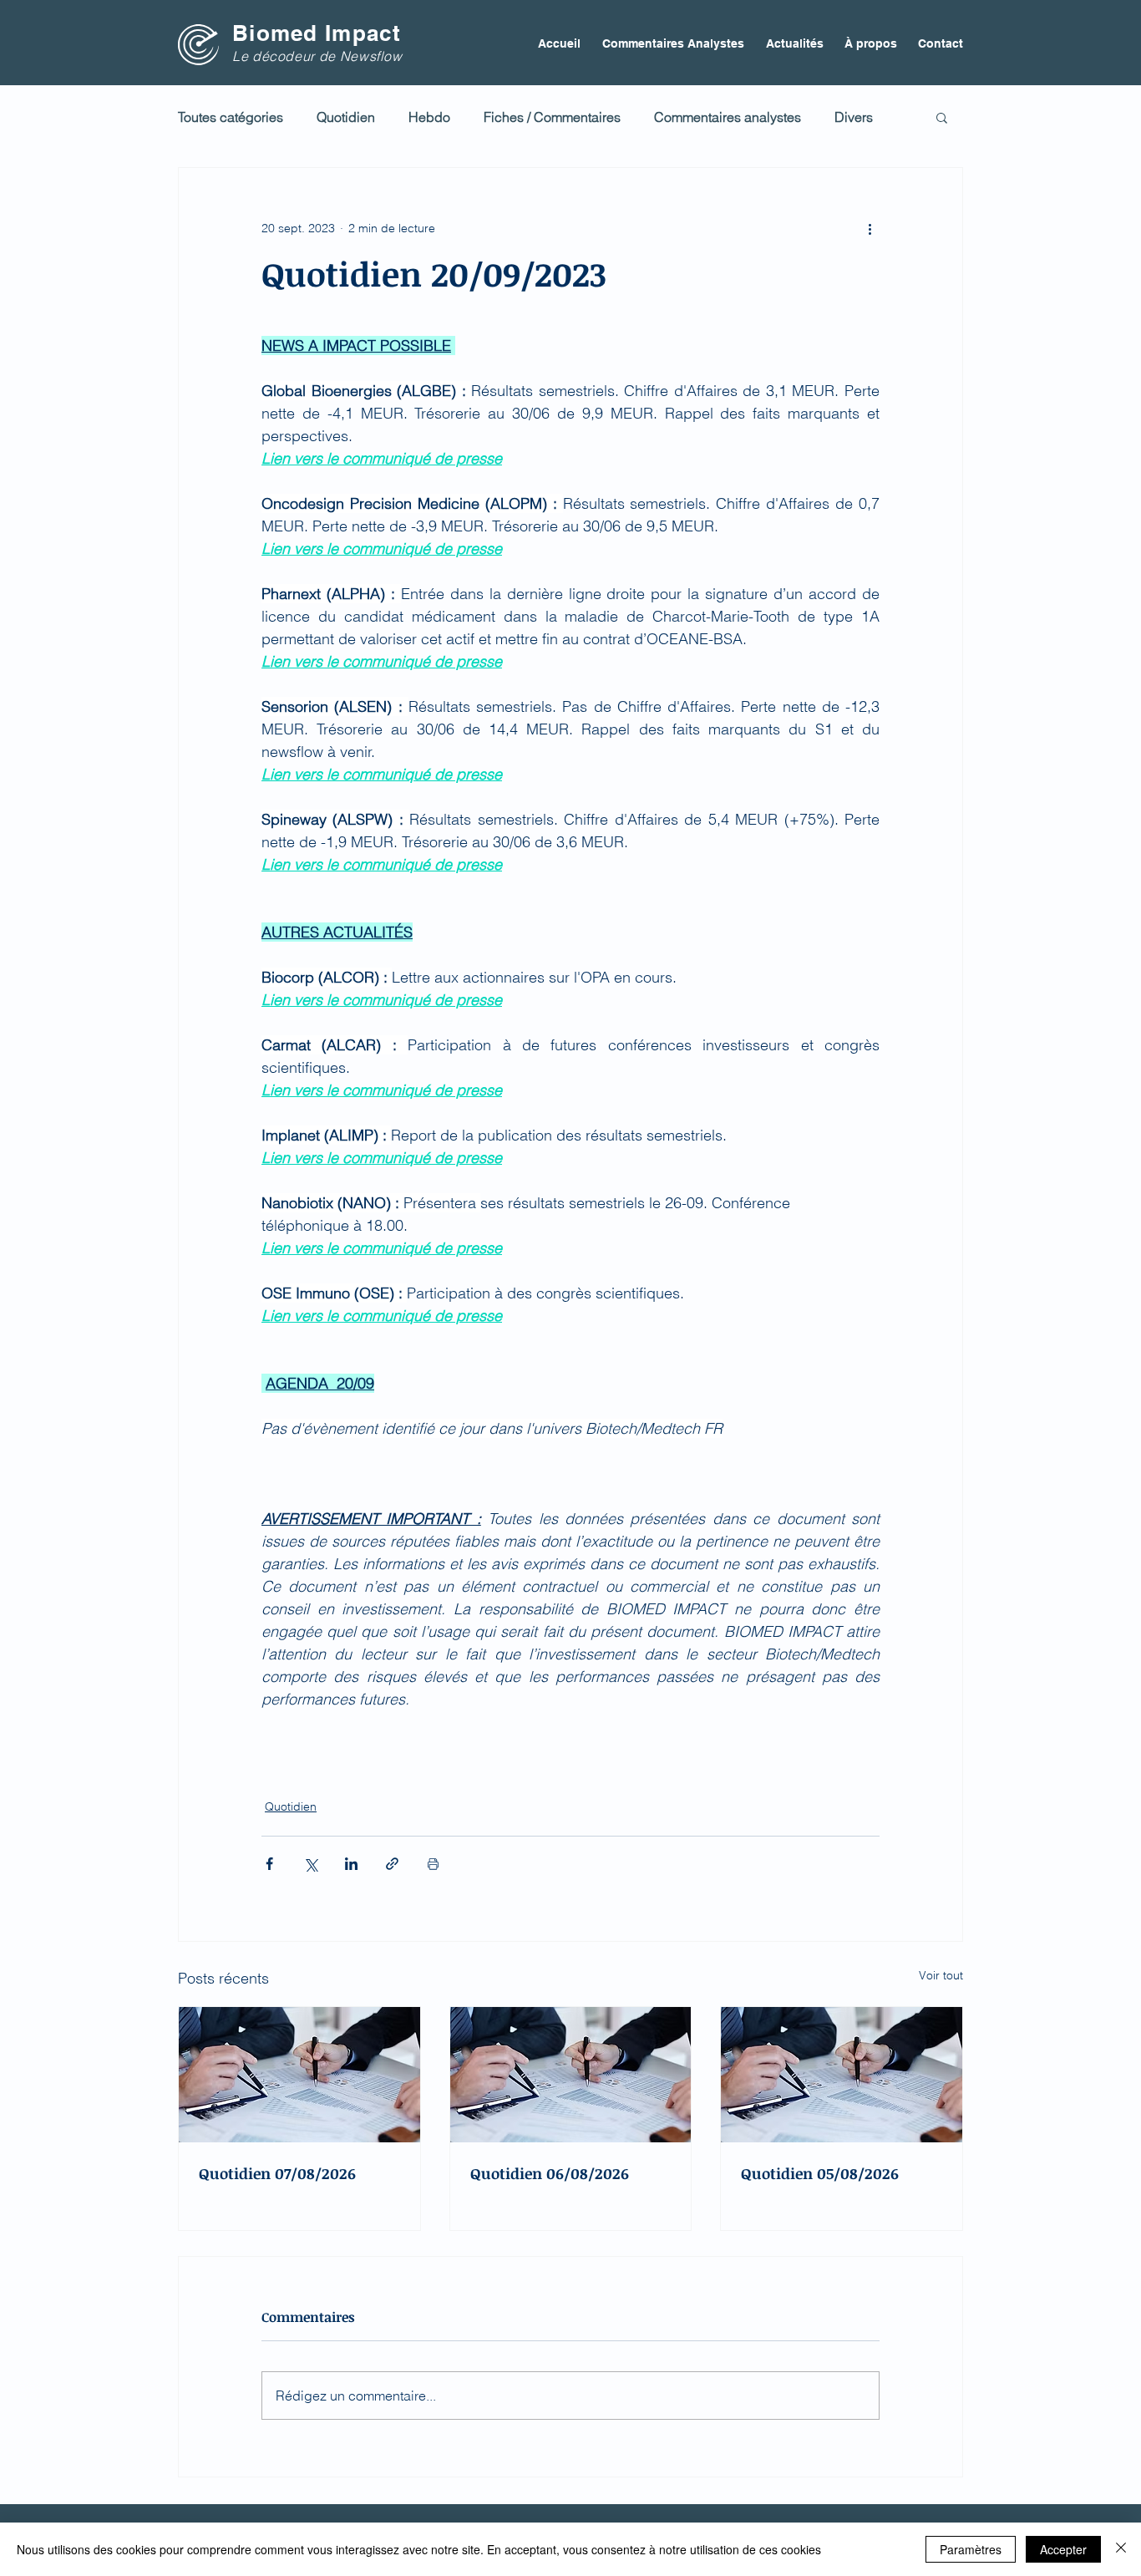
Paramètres (971, 2549)
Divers (854, 117)
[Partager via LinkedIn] (351, 1864)
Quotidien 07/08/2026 (277, 2173)
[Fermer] (1121, 2549)
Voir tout (941, 1975)
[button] (942, 117)
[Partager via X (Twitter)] (310, 1864)
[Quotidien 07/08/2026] (299, 2075)
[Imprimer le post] (433, 1864)
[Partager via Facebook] (269, 1864)
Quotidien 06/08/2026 (550, 2173)
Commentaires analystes (728, 117)
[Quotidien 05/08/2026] (842, 2075)
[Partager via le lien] (392, 1864)
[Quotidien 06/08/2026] (571, 2075)
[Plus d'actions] (870, 228)
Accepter (1063, 2549)
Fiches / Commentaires (552, 117)
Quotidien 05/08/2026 (820, 2173)
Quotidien (346, 117)
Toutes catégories (231, 117)
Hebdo (429, 117)
